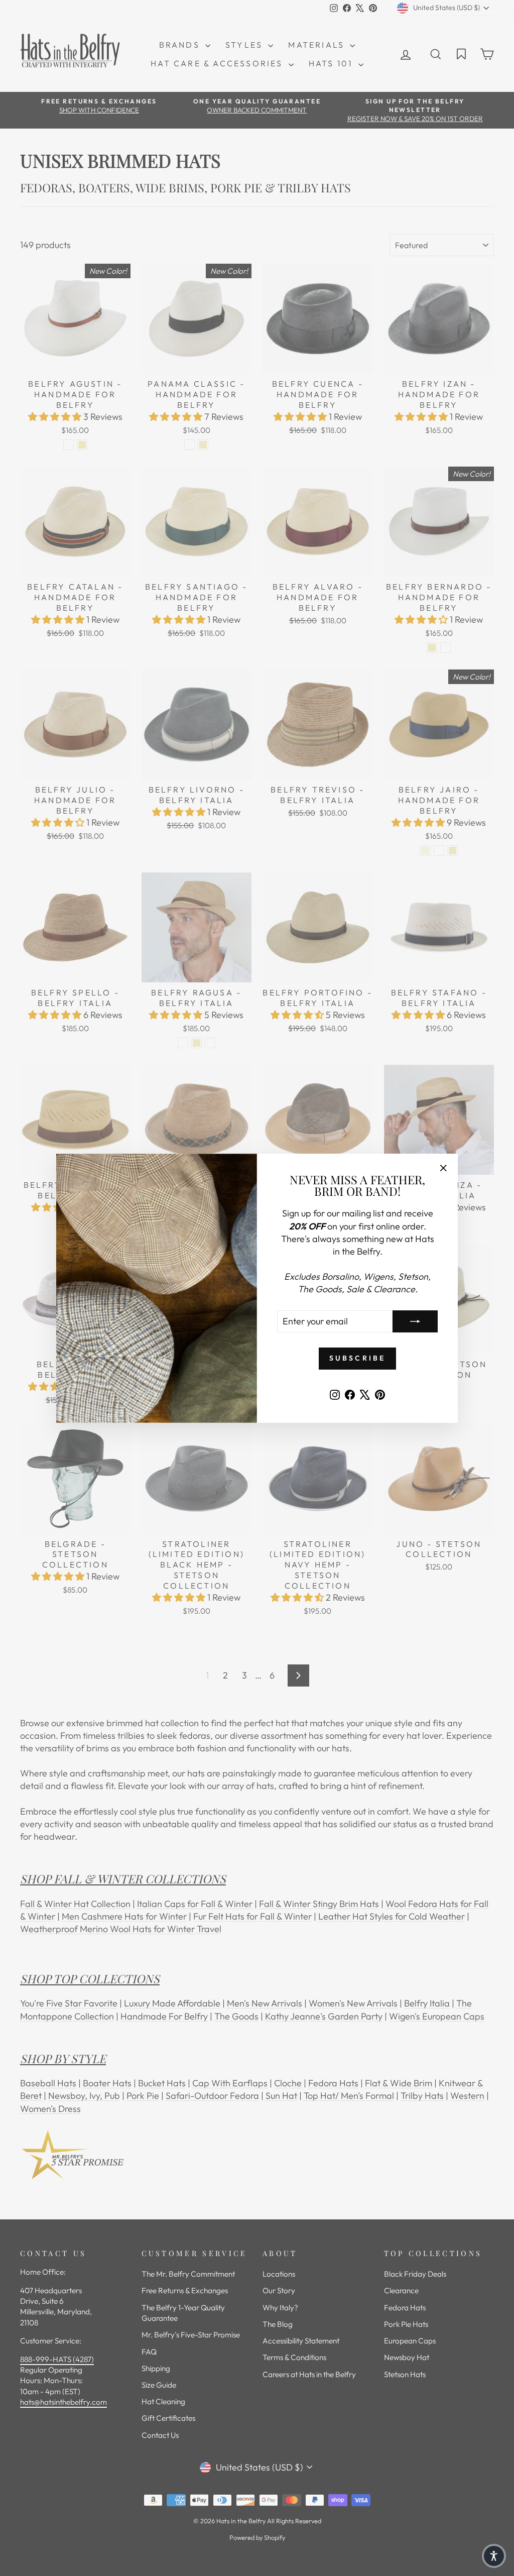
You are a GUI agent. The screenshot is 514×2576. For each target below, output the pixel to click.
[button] (494, 2556)
